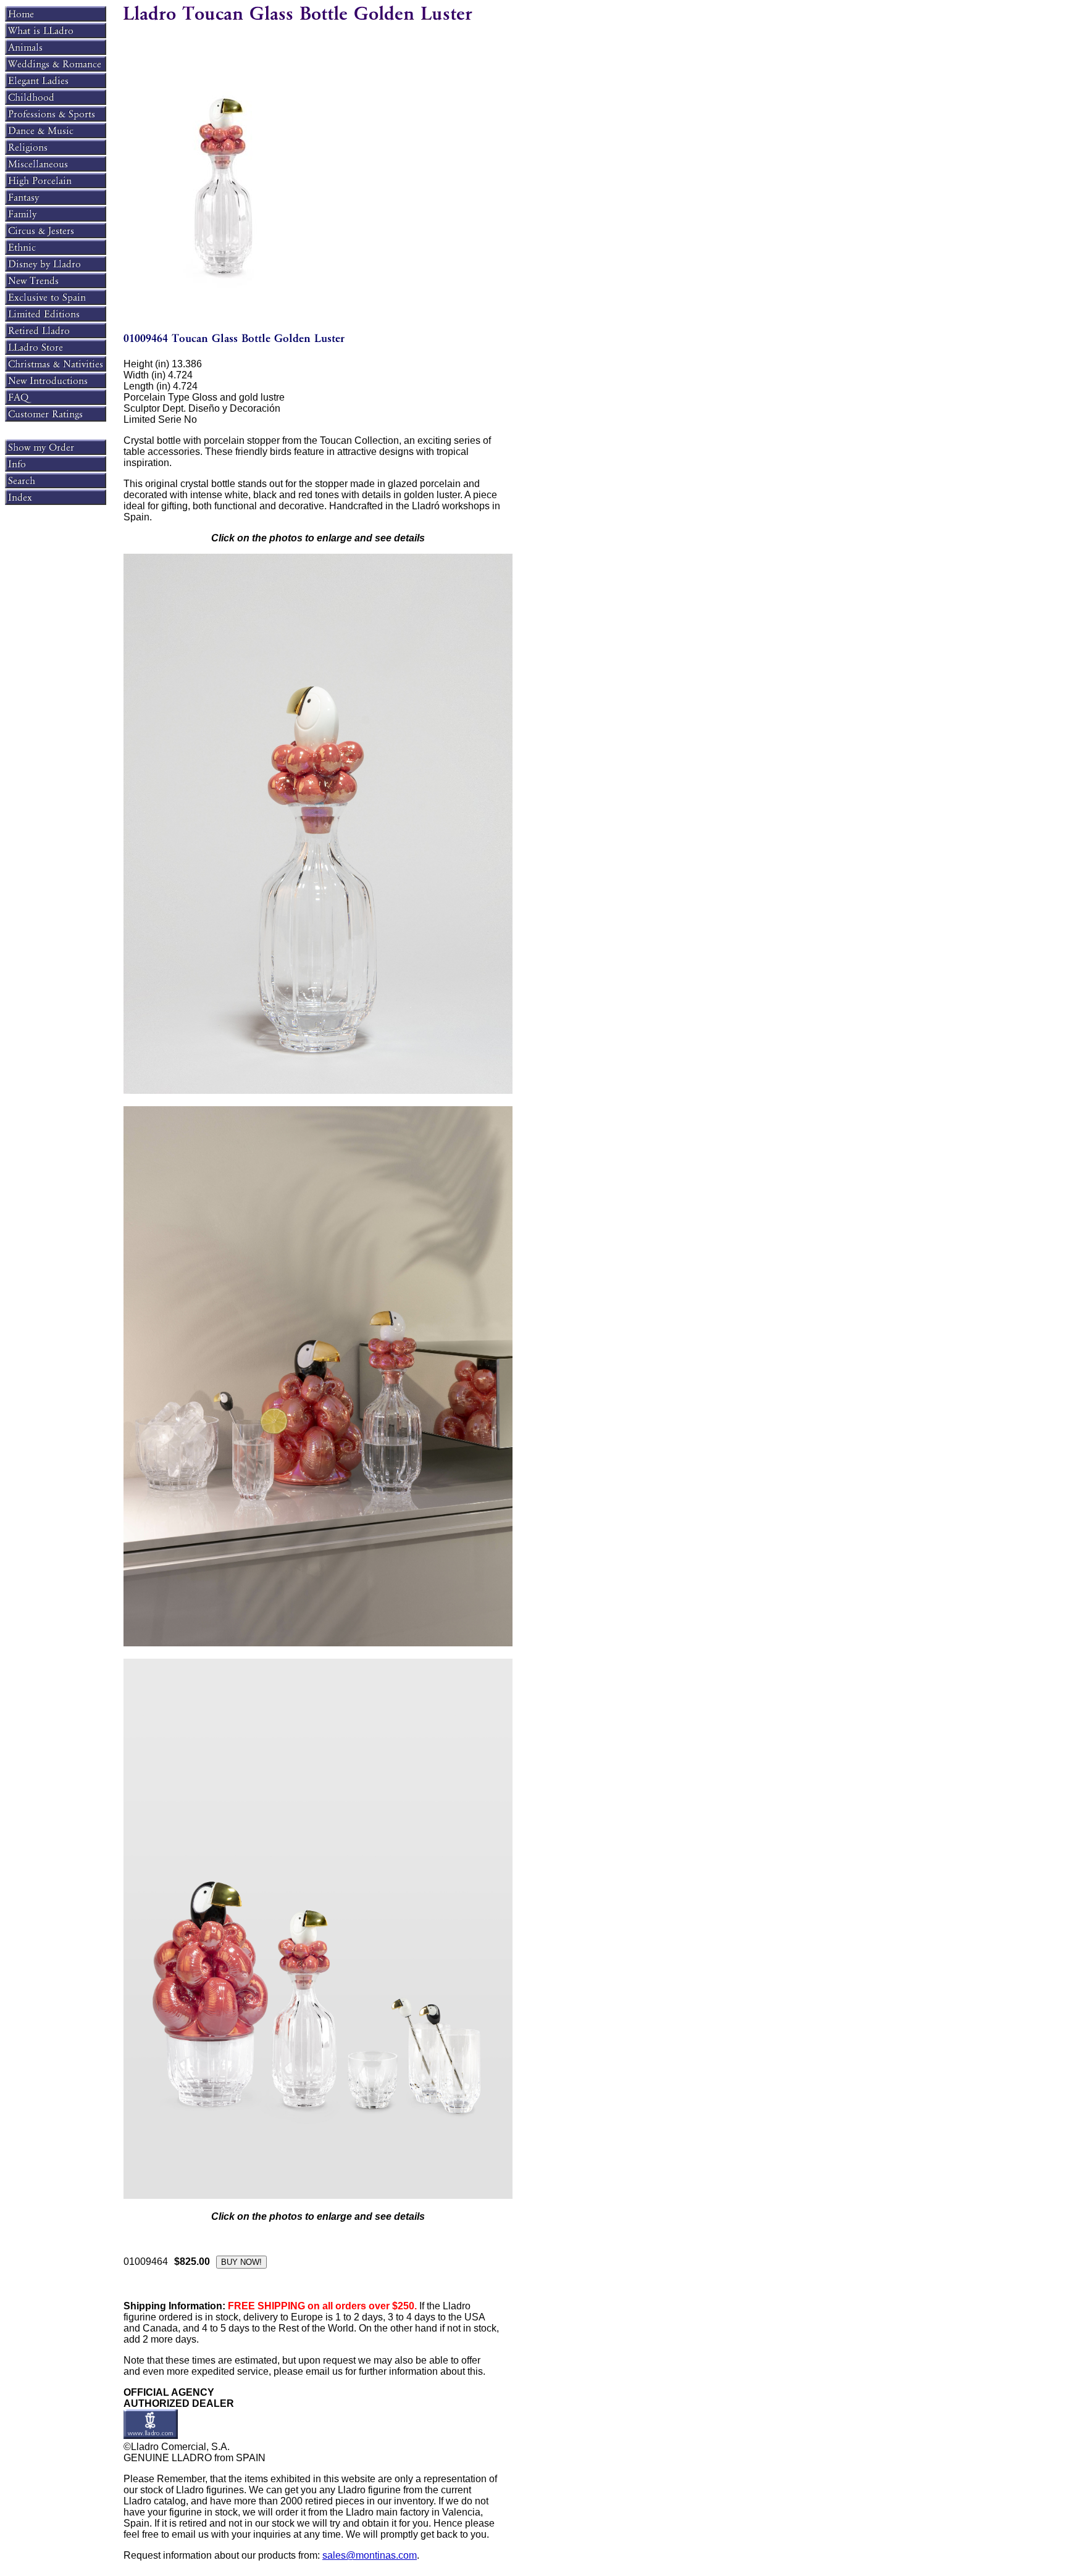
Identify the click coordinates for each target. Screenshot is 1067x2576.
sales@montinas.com (370, 2555)
